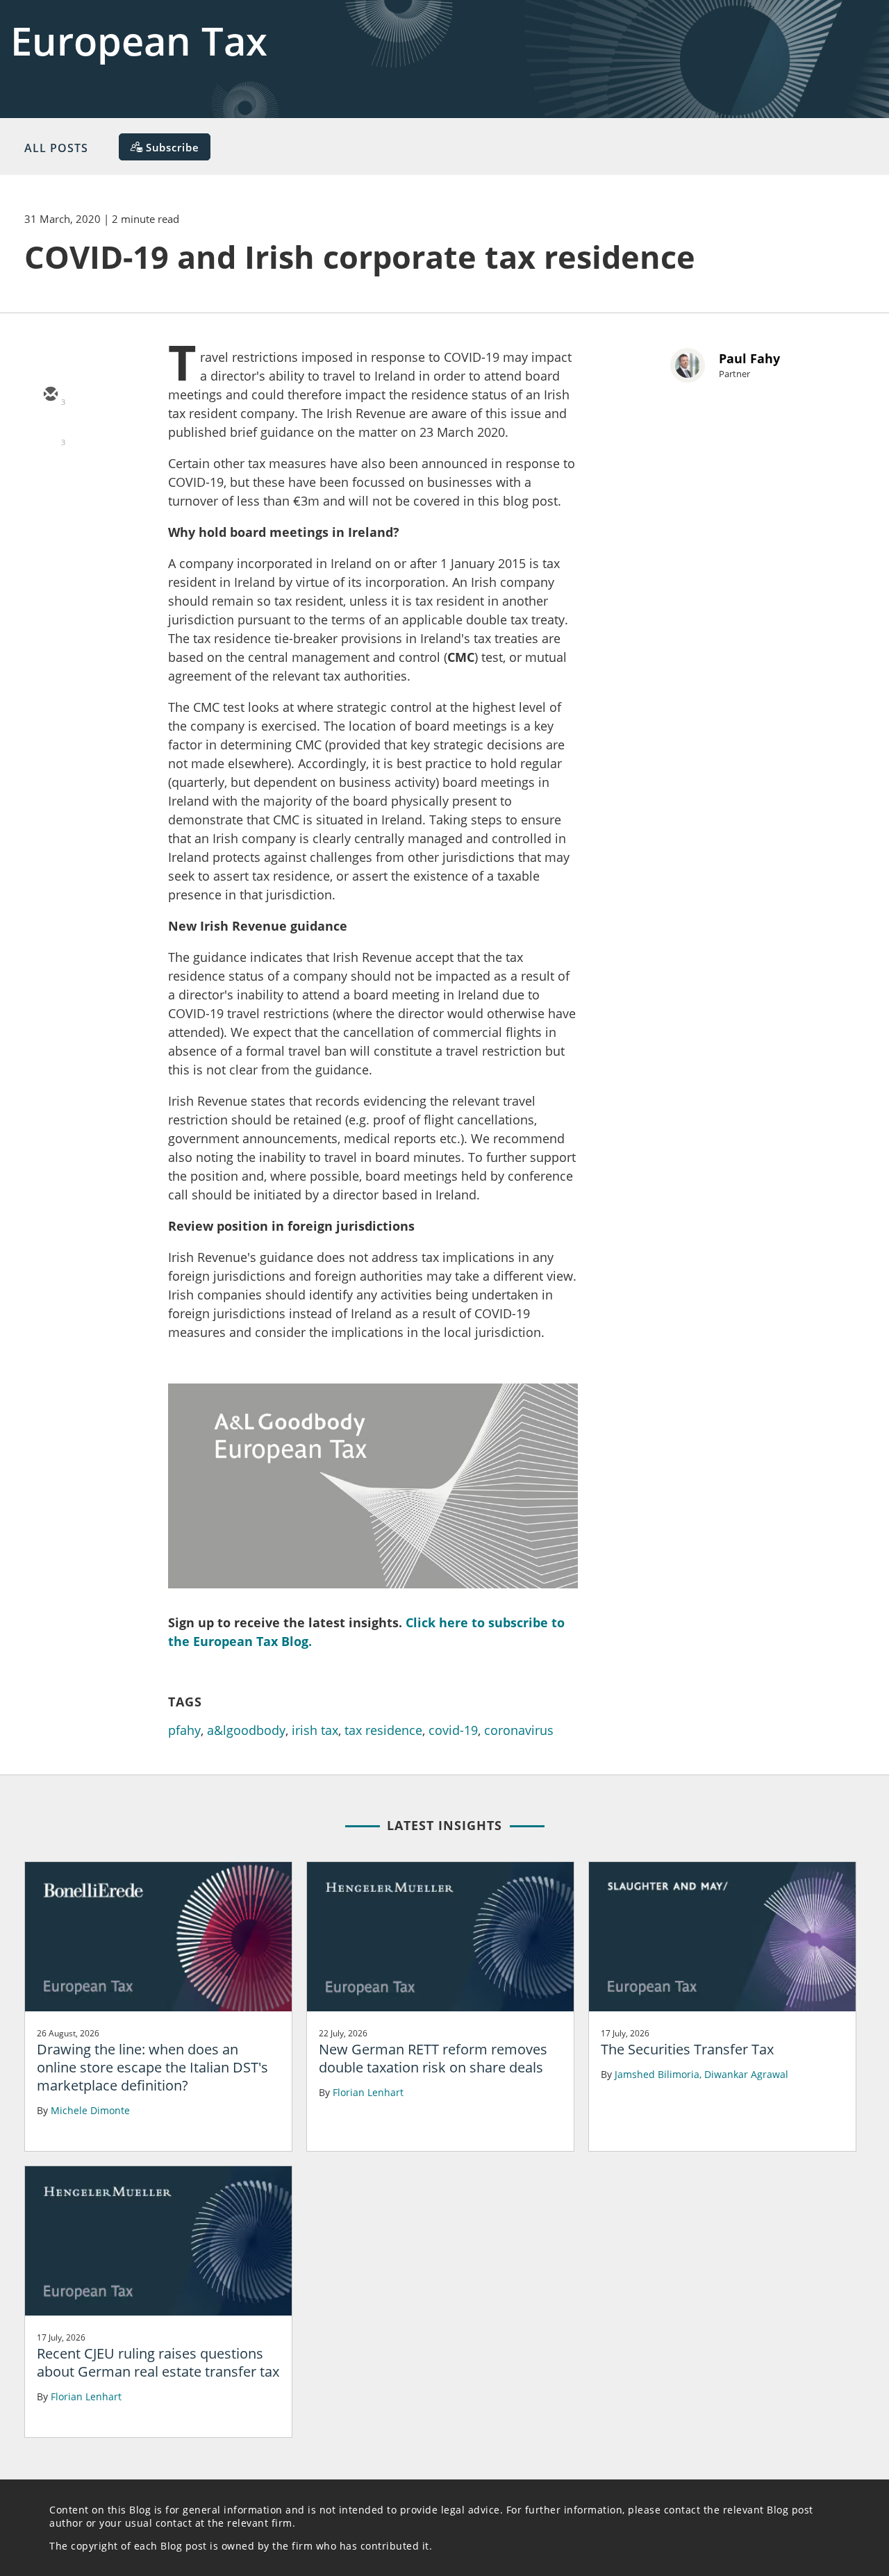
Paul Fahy (749, 358)
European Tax (139, 40)
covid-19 (453, 1730)
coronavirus (519, 1730)
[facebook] (50, 516)
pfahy (184, 1730)
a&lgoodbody (246, 1730)
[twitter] (50, 435)
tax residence (383, 1730)
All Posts (56, 148)
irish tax (315, 1730)
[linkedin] (50, 476)
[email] (50, 395)
